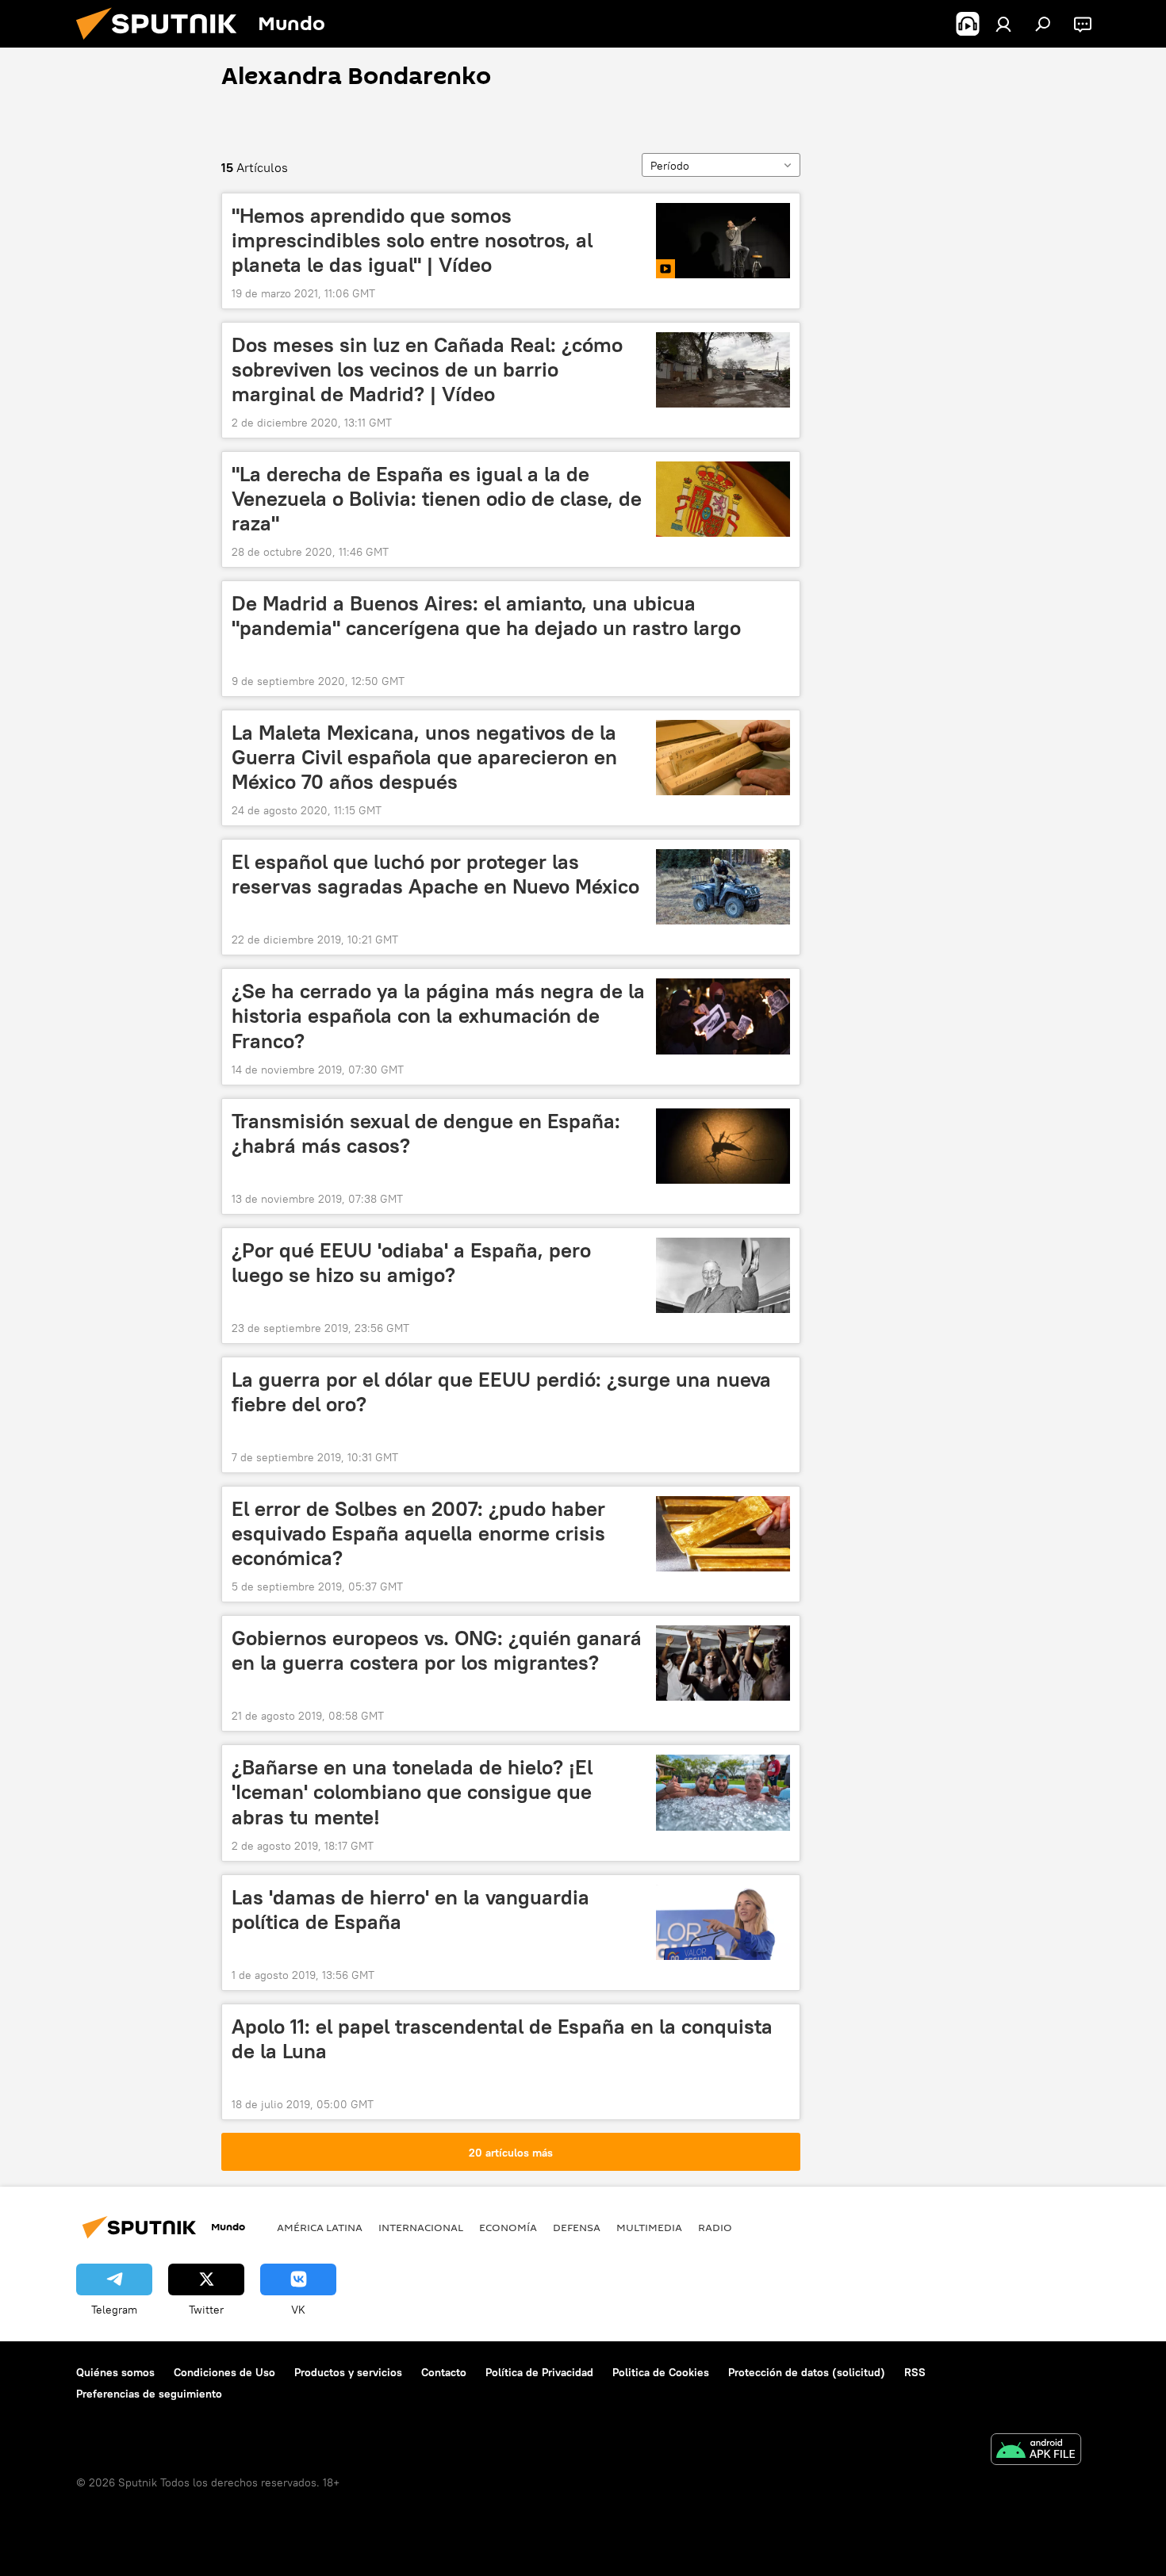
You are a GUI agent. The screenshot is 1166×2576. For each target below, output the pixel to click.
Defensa (577, 2227)
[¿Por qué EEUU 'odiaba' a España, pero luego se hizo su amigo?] (723, 1275)
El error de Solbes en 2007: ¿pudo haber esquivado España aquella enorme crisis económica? (418, 1533)
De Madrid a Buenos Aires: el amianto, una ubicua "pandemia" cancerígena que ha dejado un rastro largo (486, 616)
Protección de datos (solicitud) (807, 2372)
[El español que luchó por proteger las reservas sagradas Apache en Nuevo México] (723, 887)
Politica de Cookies (661, 2372)
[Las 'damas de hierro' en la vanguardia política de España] (723, 1922)
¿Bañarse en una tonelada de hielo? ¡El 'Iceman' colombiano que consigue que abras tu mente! (412, 1792)
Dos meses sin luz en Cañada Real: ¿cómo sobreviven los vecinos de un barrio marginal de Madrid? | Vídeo (427, 369)
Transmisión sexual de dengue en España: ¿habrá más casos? (426, 1133)
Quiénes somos (115, 2372)
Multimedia (649, 2227)
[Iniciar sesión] (1003, 24)
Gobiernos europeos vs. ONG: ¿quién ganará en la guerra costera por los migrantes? (437, 1650)
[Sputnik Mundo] (163, 44)
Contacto (444, 2372)
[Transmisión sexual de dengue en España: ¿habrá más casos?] (723, 1146)
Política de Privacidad (539, 2372)
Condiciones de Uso (224, 2372)
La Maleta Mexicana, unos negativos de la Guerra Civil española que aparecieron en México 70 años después (424, 757)
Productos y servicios (348, 2372)
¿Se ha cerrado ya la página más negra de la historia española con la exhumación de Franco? (438, 1016)
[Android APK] (1036, 2451)
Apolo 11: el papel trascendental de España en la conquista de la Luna (502, 2039)
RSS (915, 2372)
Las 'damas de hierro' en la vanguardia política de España (410, 1910)
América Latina (320, 2227)
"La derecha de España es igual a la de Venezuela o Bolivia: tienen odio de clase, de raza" (437, 499)
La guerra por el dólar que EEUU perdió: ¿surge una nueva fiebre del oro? (501, 1392)
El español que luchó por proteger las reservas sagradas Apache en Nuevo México (435, 874)
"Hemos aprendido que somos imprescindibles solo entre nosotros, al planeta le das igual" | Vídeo (412, 240)
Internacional (421, 2227)
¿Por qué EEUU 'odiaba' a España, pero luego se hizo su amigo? (411, 1263)
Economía (508, 2227)
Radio (715, 2227)
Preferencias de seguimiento (149, 2394)
